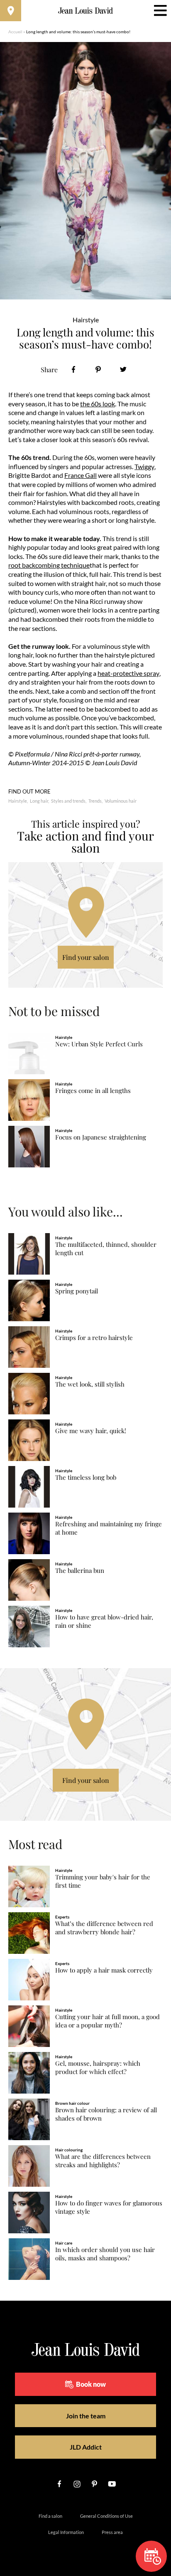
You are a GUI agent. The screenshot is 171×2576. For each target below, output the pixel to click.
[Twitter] (123, 370)
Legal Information (66, 2532)
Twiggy (144, 466)
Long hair (39, 801)
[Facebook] (73, 370)
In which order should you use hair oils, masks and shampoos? (105, 2254)
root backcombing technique (49, 565)
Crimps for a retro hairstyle (94, 1338)
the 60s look (98, 404)
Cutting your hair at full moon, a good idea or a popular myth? (107, 2021)
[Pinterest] (98, 370)
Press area (112, 2532)
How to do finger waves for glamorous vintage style (109, 2207)
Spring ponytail (77, 1291)
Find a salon (50, 2516)
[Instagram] (77, 2484)
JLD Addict (86, 2447)
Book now (91, 2384)
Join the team (86, 2416)
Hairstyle (18, 801)
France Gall (81, 475)
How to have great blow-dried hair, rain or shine (104, 1621)
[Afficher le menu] (160, 11)
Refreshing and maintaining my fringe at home (109, 1528)
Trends (95, 801)
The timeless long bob (86, 1477)
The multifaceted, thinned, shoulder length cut (106, 1249)
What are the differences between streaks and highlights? (103, 2161)
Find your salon (86, 957)
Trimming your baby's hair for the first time (103, 1881)
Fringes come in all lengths (93, 1091)
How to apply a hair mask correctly (104, 1970)
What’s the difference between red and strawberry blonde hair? (104, 1928)
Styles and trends (68, 801)
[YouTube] (112, 2484)
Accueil (15, 32)
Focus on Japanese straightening (101, 1137)
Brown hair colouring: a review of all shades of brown (106, 2114)
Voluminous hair (121, 801)
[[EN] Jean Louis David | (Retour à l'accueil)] (86, 11)
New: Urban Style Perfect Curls (99, 1044)
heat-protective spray (128, 673)
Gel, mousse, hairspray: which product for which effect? (98, 2068)
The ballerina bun (80, 1571)
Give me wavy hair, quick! (91, 1431)
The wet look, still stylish (90, 1384)
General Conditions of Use (106, 2516)
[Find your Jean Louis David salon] (11, 11)
